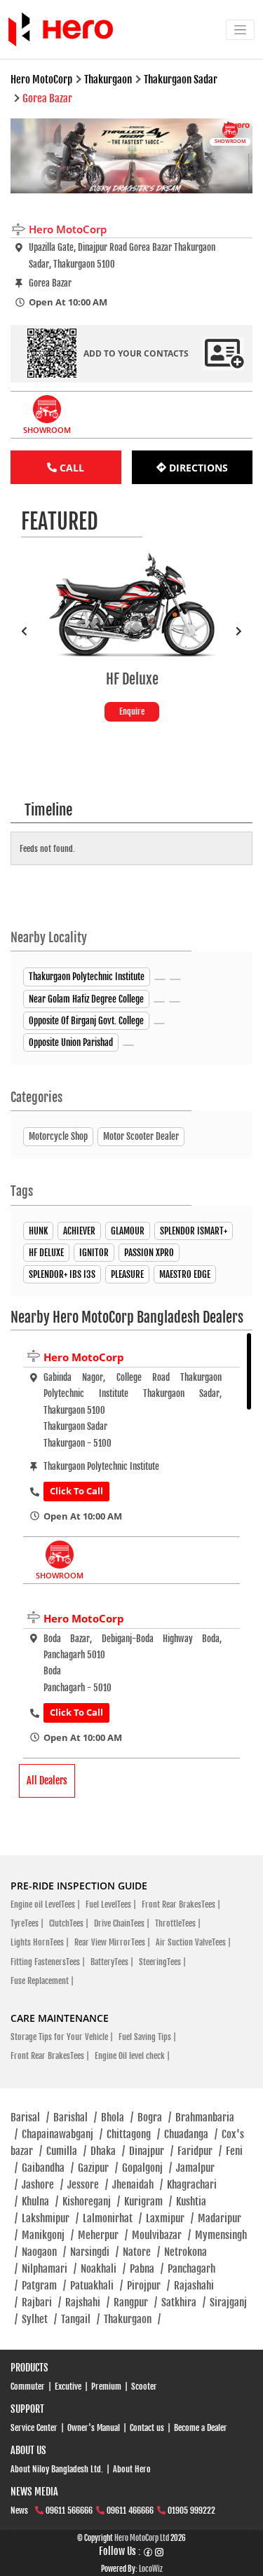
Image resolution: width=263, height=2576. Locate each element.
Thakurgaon (132, 2319)
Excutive (68, 2386)
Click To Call (76, 1491)
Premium (106, 2386)
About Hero (132, 2469)
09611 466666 (130, 2510)
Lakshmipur (50, 2218)
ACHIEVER (79, 1231)
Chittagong (133, 2134)
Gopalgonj (147, 2168)
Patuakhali (96, 2286)
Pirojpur (148, 2286)
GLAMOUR (128, 1231)
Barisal (30, 2117)
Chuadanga (191, 2134)
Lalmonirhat (112, 2218)
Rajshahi (87, 2302)
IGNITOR (94, 1253)
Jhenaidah (137, 2185)
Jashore (42, 2185)
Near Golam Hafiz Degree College (86, 999)
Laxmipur (170, 2218)
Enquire (132, 711)
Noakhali (103, 2269)
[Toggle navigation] (240, 30)
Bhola (117, 2117)
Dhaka (108, 2151)
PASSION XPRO (149, 1253)
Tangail (80, 2319)
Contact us (147, 2428)
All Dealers (47, 1781)
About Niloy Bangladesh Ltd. (57, 2469)
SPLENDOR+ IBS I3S (62, 1274)
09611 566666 (69, 2510)
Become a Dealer (201, 2428)
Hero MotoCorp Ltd (142, 2538)
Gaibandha (48, 2168)
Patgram (44, 2286)
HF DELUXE (46, 1253)
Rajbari (41, 2302)
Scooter (144, 2386)
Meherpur (103, 2235)
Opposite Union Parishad (71, 1042)
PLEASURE (127, 1274)
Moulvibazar (161, 2235)
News (19, 2510)
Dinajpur (151, 2151)
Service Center (34, 2428)
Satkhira (183, 2302)
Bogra (154, 2117)
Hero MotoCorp (84, 1357)
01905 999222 (191, 2510)
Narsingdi (94, 2252)
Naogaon (44, 2252)
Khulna (40, 2202)
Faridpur (200, 2151)
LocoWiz (151, 2569)
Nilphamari (49, 2269)
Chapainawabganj (62, 2134)
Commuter (28, 2386)
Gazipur (98, 2168)
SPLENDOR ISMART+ (194, 1231)
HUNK (38, 1231)
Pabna (147, 2269)
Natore (141, 2252)
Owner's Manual (94, 2428)
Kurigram (148, 2202)
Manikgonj (48, 2235)
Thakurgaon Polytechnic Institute (87, 977)
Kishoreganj (91, 2202)
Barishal (75, 2117)
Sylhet (39, 2319)
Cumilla (66, 2151)
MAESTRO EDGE (185, 1274)
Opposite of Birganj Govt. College (86, 1021)
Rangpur (135, 2302)
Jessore (88, 2185)
